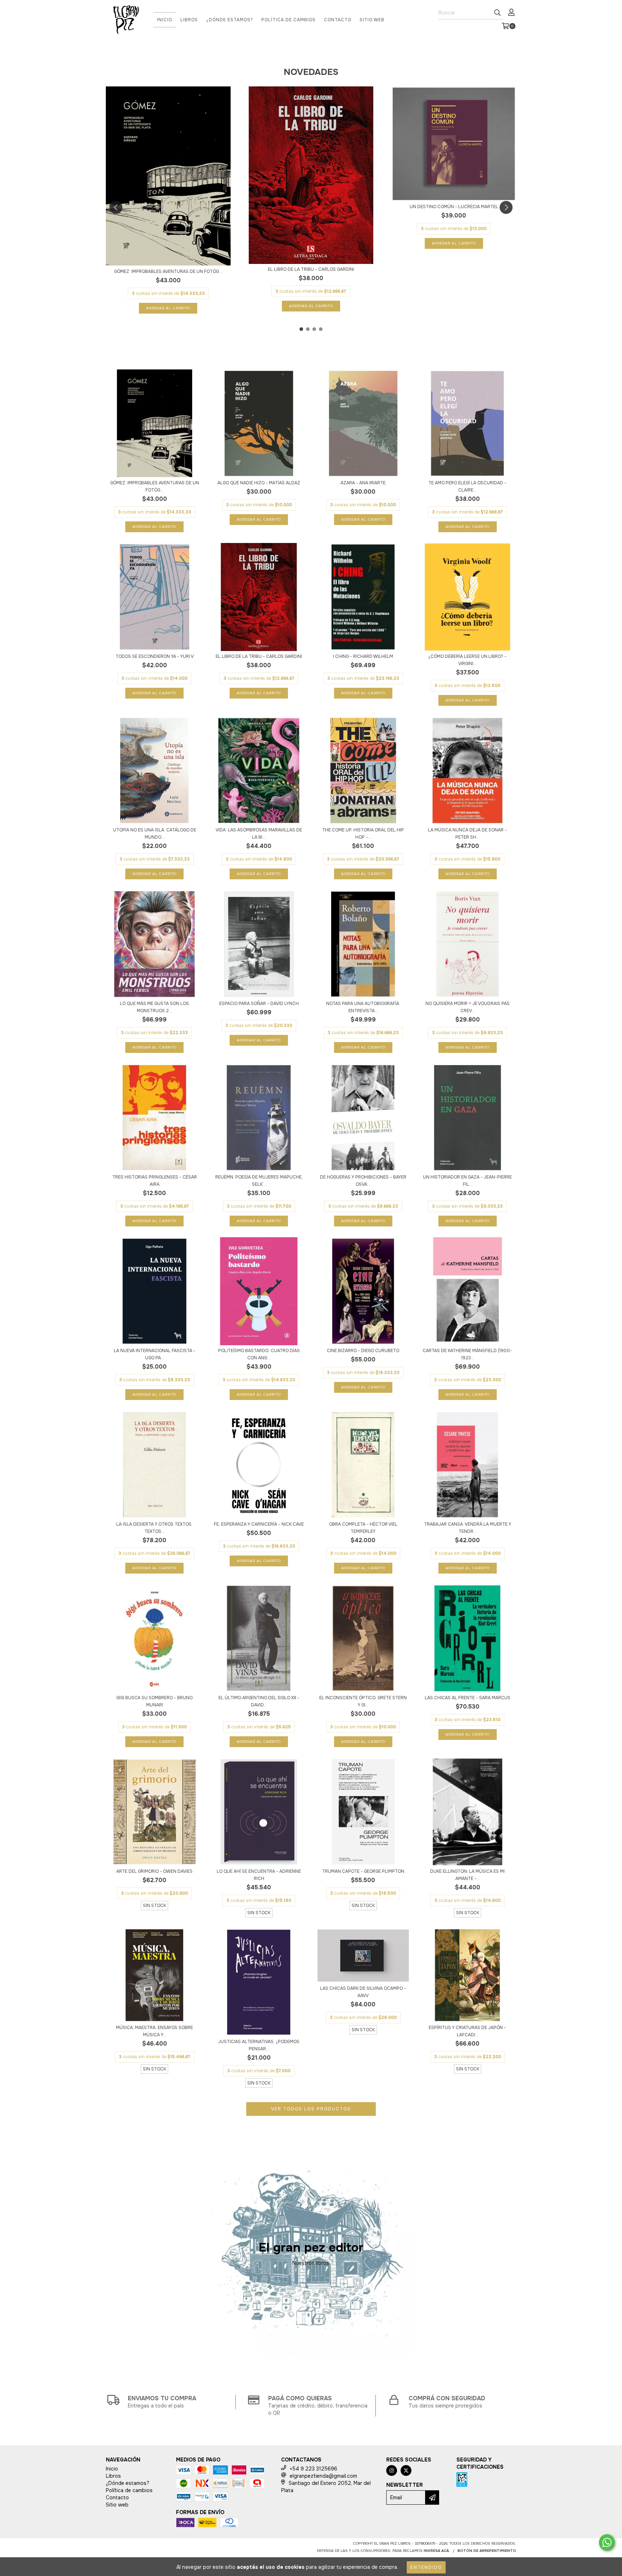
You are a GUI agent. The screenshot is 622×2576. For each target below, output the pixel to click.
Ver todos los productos (311, 2109)
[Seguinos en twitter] (406, 2470)
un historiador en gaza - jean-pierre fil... (467, 1181)
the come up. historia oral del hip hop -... (363, 834)
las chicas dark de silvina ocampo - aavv (363, 1992)
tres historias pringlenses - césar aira (155, 1181)
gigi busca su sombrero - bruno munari (154, 1701)
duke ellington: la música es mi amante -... (467, 1875)
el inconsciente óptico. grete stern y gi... (363, 1701)
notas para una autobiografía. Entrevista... (363, 1007)
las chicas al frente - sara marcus (468, 1698)
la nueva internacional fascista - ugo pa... (155, 1354)
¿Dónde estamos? (230, 20)
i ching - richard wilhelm (363, 656)
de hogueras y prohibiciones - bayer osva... (363, 1181)
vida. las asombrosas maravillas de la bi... (259, 834)
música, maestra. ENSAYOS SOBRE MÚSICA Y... (154, 2031)
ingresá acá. (437, 2551)
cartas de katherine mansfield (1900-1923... (467, 1354)
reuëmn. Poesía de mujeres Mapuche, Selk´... (259, 1181)
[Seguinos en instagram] (392, 2470)
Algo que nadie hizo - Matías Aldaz (259, 483)
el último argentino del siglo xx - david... (259, 1701)
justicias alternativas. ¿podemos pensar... (259, 2045)
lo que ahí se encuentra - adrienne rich (259, 1875)
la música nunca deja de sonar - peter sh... (467, 834)
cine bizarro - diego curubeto (363, 1351)
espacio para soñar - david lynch (259, 1004)
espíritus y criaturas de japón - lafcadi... (467, 2031)
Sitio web (372, 20)
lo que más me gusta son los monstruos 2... (154, 1007)
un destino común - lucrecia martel (454, 207)
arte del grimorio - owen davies (154, 1871)
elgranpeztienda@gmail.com (323, 2476)
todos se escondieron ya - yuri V (155, 656)
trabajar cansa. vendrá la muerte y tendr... (468, 1528)
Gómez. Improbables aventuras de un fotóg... (168, 271)
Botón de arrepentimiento (487, 2551)
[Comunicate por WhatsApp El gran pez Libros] (607, 2543)
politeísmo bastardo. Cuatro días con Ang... (259, 1354)
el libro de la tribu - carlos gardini (311, 269)
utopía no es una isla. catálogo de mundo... (155, 834)
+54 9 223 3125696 (314, 2469)
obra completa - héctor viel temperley (363, 1528)
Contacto (338, 20)
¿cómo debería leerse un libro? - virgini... (467, 660)
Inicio (164, 20)
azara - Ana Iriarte (363, 483)
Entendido (426, 2567)
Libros (189, 20)
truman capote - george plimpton (363, 1871)
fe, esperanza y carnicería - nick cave (259, 1524)
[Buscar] (497, 13)
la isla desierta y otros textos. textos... (154, 1528)
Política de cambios (289, 20)
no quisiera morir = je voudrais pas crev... (468, 1007)
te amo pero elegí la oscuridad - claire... (467, 486)
